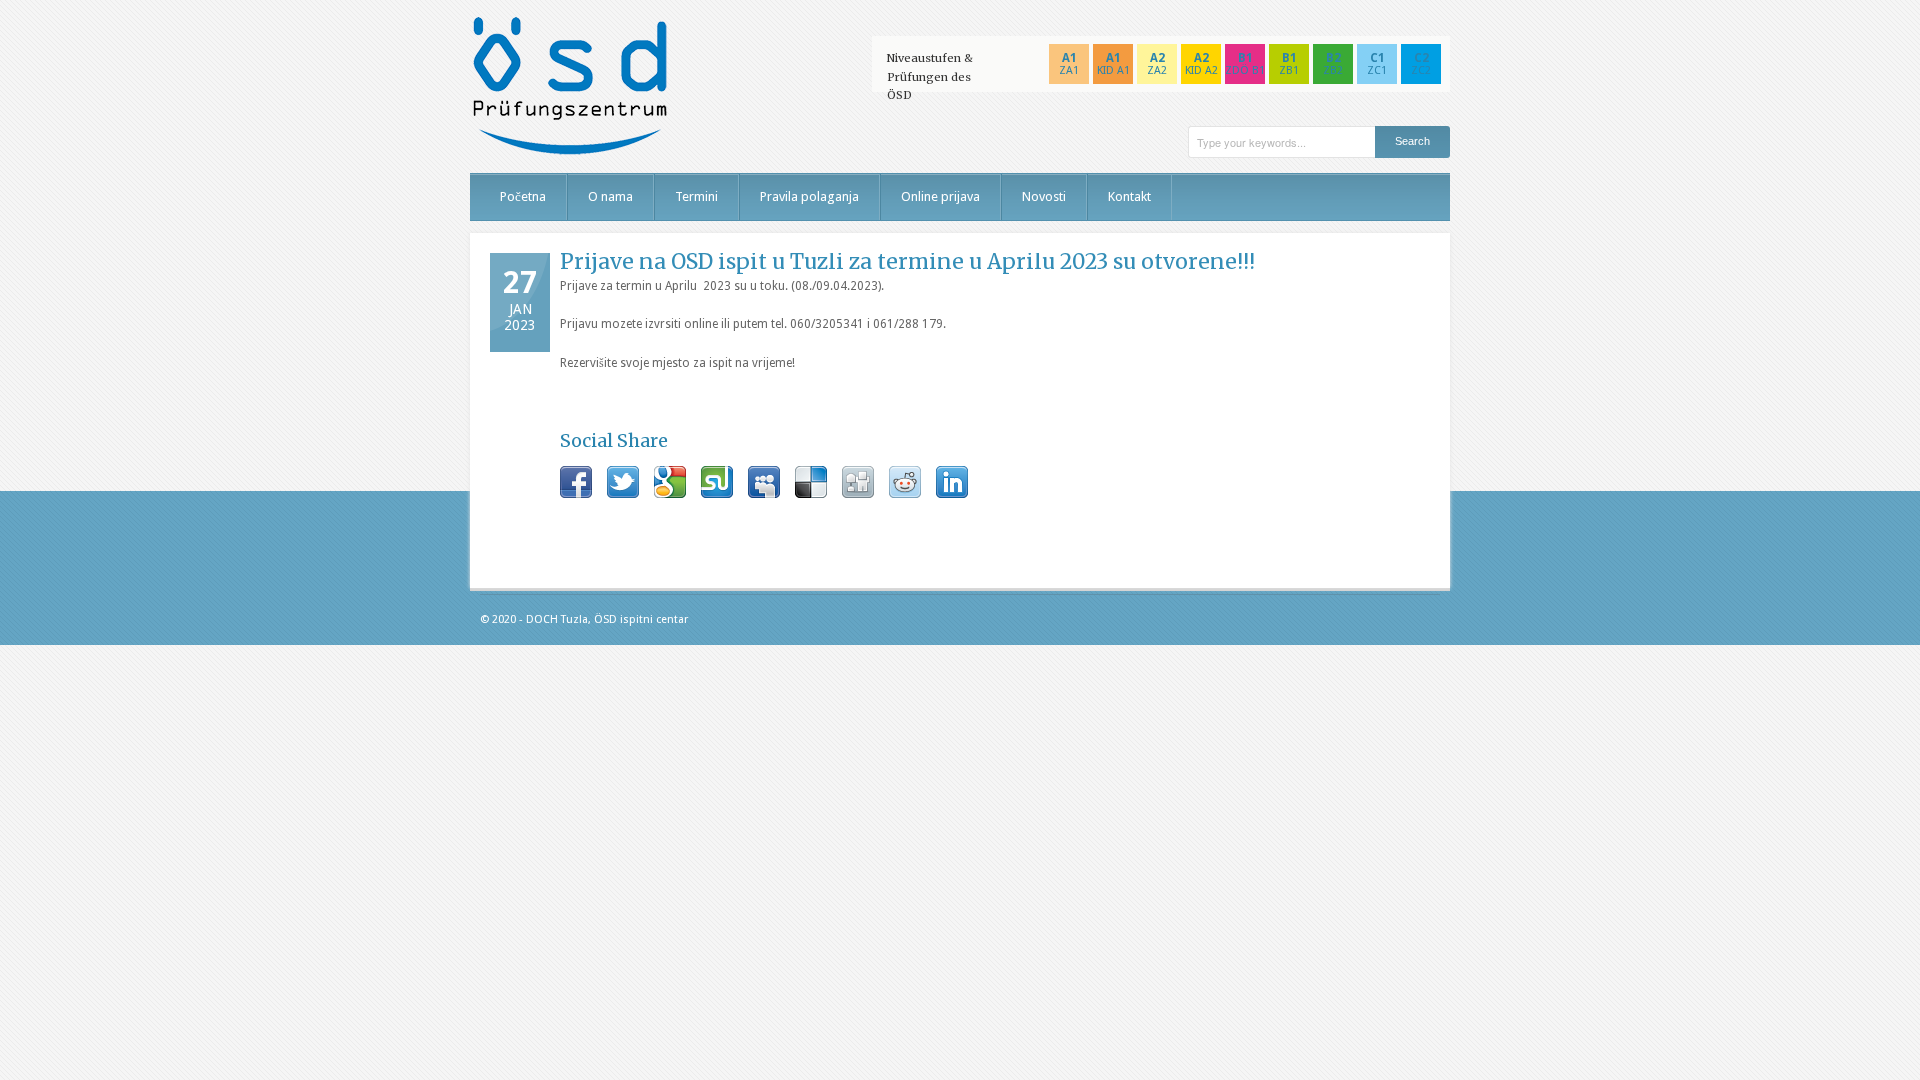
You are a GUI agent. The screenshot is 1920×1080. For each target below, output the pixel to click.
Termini (696, 196)
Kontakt (1129, 196)
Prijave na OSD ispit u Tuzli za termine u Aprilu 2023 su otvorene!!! (907, 261)
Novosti (1044, 196)
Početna (523, 196)
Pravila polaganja (809, 196)
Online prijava (940, 196)
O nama (610, 196)
